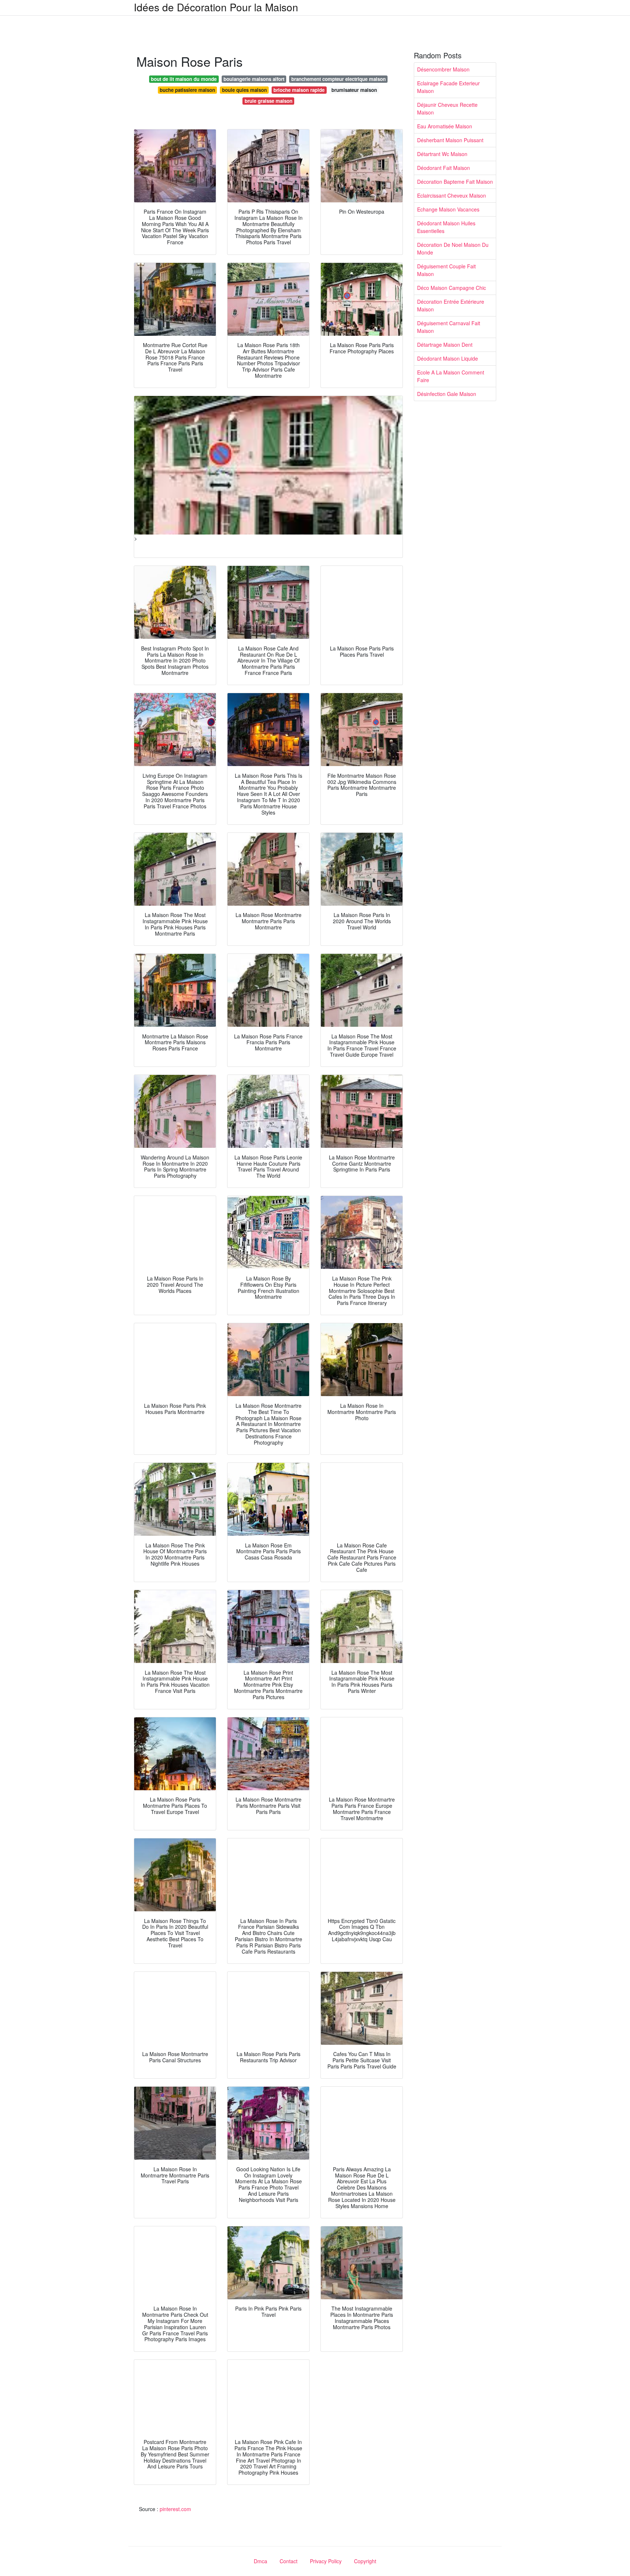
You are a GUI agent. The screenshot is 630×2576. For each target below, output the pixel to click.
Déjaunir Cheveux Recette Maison (447, 108)
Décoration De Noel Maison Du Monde (453, 248)
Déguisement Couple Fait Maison (446, 270)
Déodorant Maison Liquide (448, 358)
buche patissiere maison (187, 90)
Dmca (260, 2561)
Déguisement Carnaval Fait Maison (449, 327)
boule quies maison (244, 90)
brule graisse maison (269, 101)
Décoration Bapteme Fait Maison (455, 182)
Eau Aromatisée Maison (445, 126)
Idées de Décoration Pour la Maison (216, 7)
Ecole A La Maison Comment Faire (451, 376)
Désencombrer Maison (443, 69)
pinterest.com (175, 2509)
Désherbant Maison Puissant (450, 140)
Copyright (365, 2561)
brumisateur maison (354, 90)
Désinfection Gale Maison (447, 394)
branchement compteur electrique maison (339, 79)
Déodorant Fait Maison (444, 168)
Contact (289, 2561)
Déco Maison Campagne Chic (452, 288)
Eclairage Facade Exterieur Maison (448, 87)
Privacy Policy (326, 2561)
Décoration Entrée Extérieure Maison (451, 305)
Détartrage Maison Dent (445, 345)
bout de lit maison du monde (184, 79)
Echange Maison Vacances (448, 209)
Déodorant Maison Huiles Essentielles (446, 227)
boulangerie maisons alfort (254, 79)
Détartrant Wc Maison (442, 154)
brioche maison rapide (299, 90)
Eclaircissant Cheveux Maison (452, 195)
